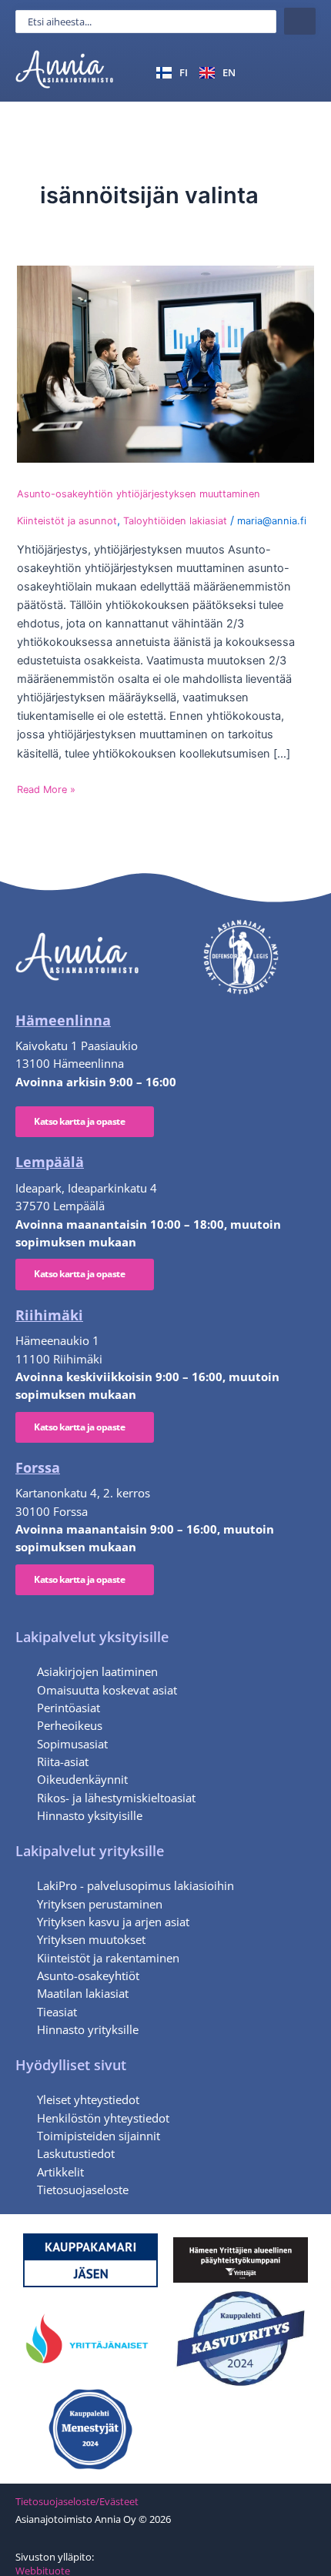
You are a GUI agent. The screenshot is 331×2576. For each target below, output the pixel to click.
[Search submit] (300, 21)
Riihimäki (49, 1315)
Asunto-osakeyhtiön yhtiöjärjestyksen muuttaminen (139, 494)
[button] (298, 72)
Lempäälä (50, 1162)
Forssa (38, 1467)
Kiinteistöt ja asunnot (67, 521)
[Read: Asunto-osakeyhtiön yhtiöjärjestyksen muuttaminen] (165, 364)
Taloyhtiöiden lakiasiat (175, 521)
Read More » (46, 789)
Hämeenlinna (63, 1020)
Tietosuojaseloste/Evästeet (77, 2501)
